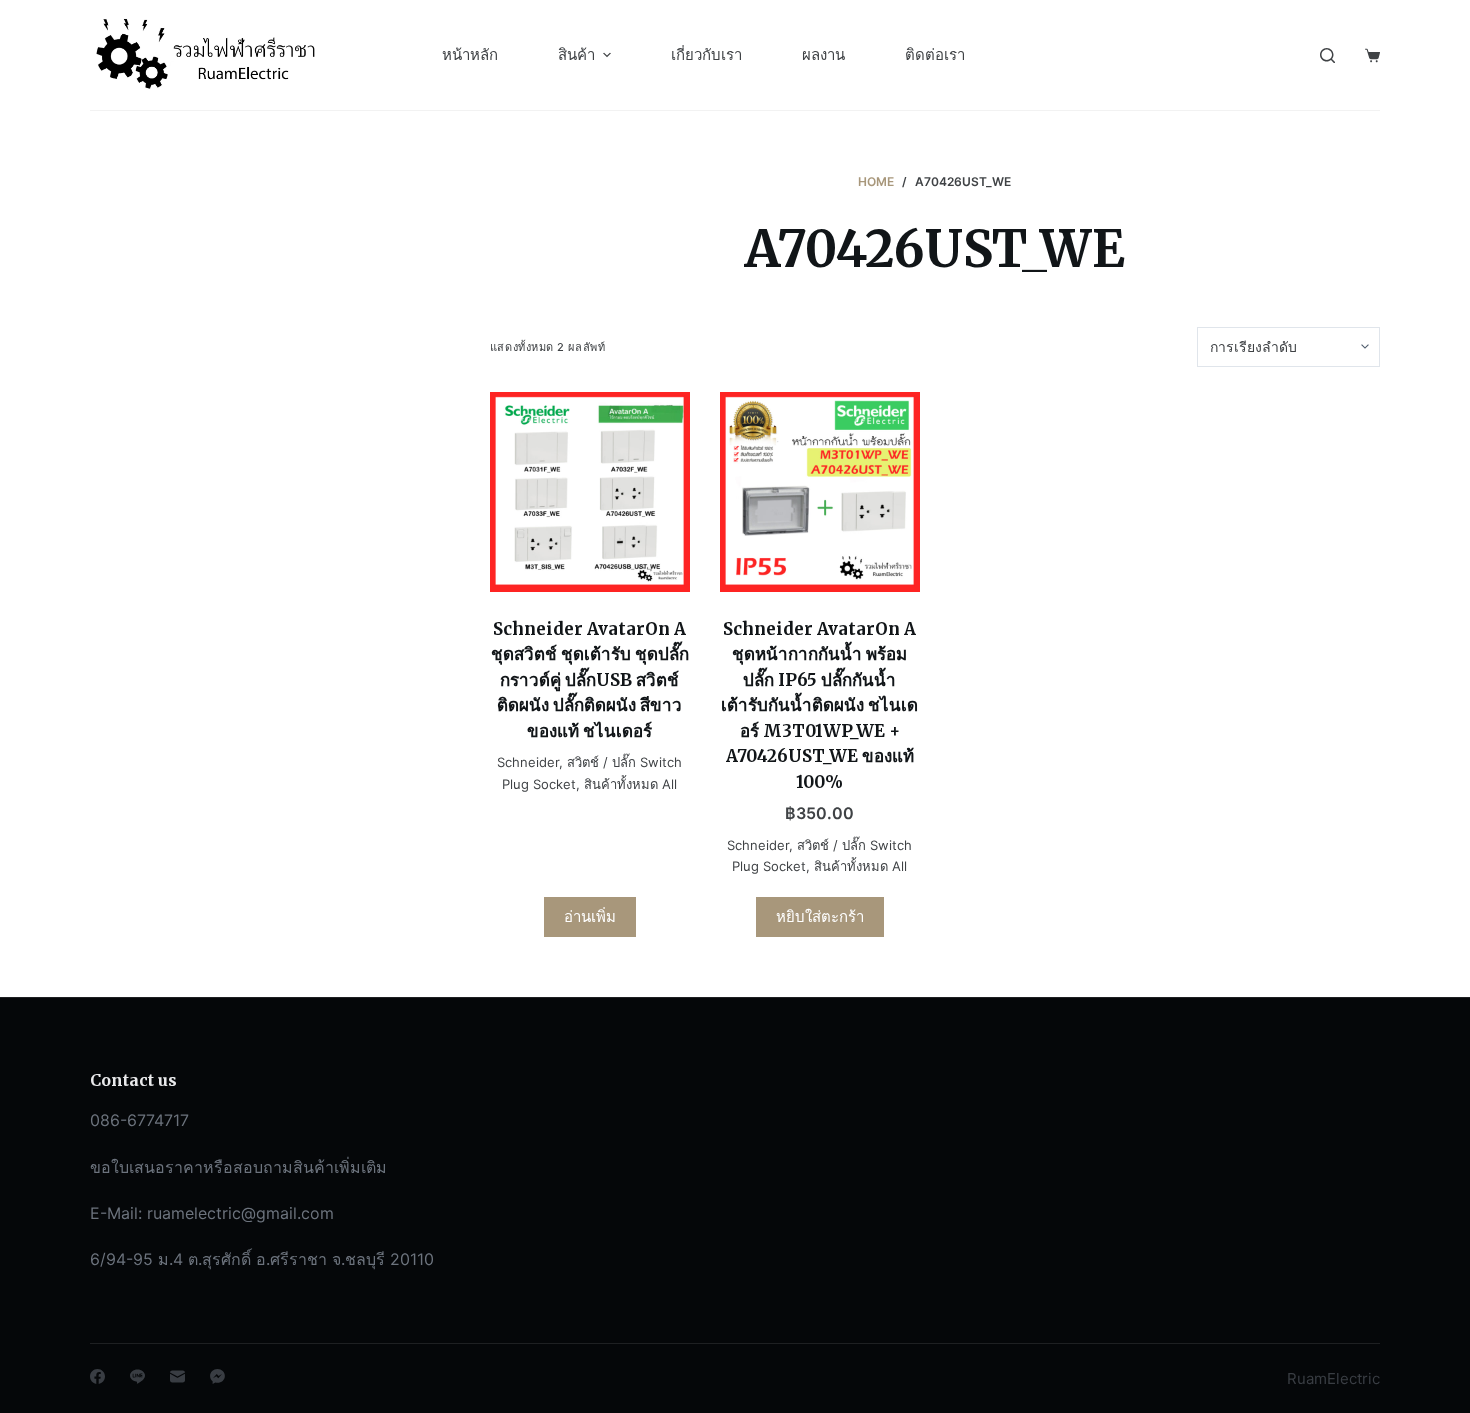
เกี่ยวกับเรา (706, 54)
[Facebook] (97, 1376)
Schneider (528, 762)
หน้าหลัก (470, 54)
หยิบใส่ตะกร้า (820, 916)
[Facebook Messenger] (217, 1376)
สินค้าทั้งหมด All (630, 784)
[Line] (137, 1376)
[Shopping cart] (1372, 55)
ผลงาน (823, 54)
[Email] (177, 1376)
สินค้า (576, 54)
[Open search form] (1327, 55)
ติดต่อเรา (935, 54)
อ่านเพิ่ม (590, 916)
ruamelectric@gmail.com (240, 1213)
